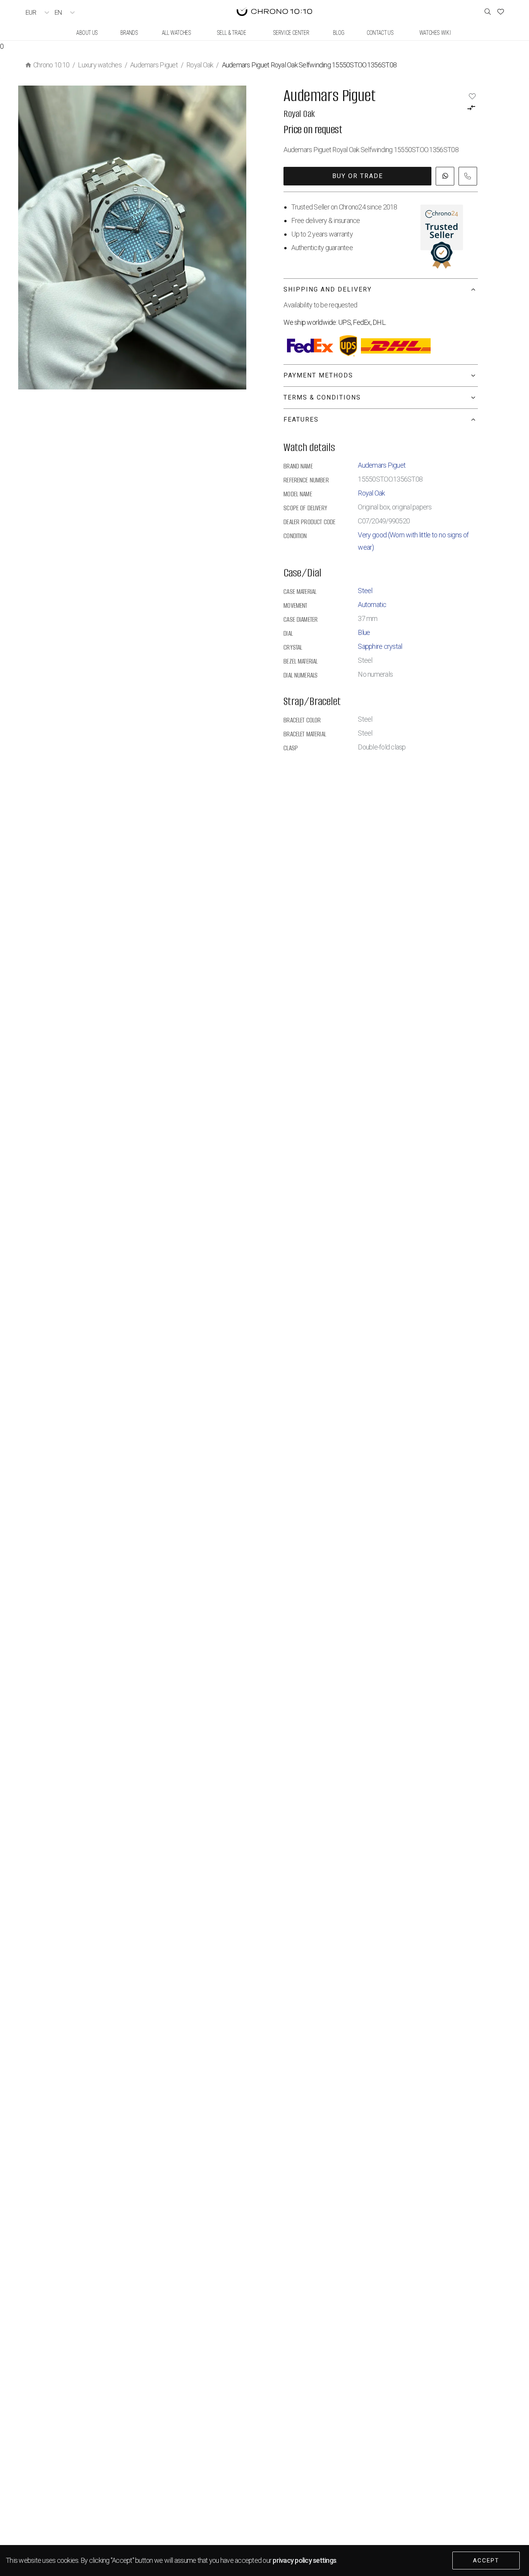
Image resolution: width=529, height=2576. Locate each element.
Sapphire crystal (380, 646)
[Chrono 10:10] (274, 12)
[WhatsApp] (445, 176)
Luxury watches (100, 65)
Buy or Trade (358, 176)
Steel (365, 591)
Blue (364, 632)
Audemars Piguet (154, 65)
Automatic (372, 605)
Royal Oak (200, 65)
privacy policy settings (304, 2560)
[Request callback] (468, 176)
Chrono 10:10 (51, 65)
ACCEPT (486, 2561)
